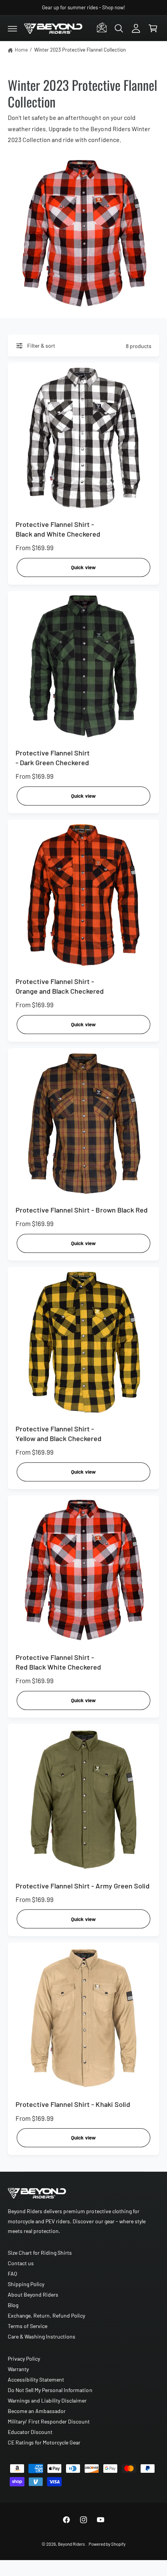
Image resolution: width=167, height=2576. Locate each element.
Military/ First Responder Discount (49, 2421)
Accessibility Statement (36, 2379)
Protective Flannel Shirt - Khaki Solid (73, 2104)
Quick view (83, 567)
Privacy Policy (24, 2359)
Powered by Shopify (107, 2544)
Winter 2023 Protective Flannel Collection (80, 50)
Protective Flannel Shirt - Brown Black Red (82, 1210)
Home (21, 50)
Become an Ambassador (37, 2411)
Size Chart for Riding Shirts (40, 2253)
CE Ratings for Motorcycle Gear (44, 2442)
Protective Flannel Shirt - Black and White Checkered (58, 529)
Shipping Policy (26, 2284)
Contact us (21, 2263)
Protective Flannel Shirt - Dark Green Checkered (53, 758)
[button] (12, 28)
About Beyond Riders (33, 2294)
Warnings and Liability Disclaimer (47, 2400)
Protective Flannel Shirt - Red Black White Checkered (58, 1662)
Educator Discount (30, 2432)
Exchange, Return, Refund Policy (46, 2315)
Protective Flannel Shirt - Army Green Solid (83, 1886)
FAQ (12, 2274)
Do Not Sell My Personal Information (50, 2390)
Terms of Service (28, 2326)
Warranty (18, 2369)
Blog (13, 2305)
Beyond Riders (71, 2544)
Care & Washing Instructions (42, 2336)
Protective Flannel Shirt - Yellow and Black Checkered (58, 1434)
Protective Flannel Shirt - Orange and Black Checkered (60, 986)
